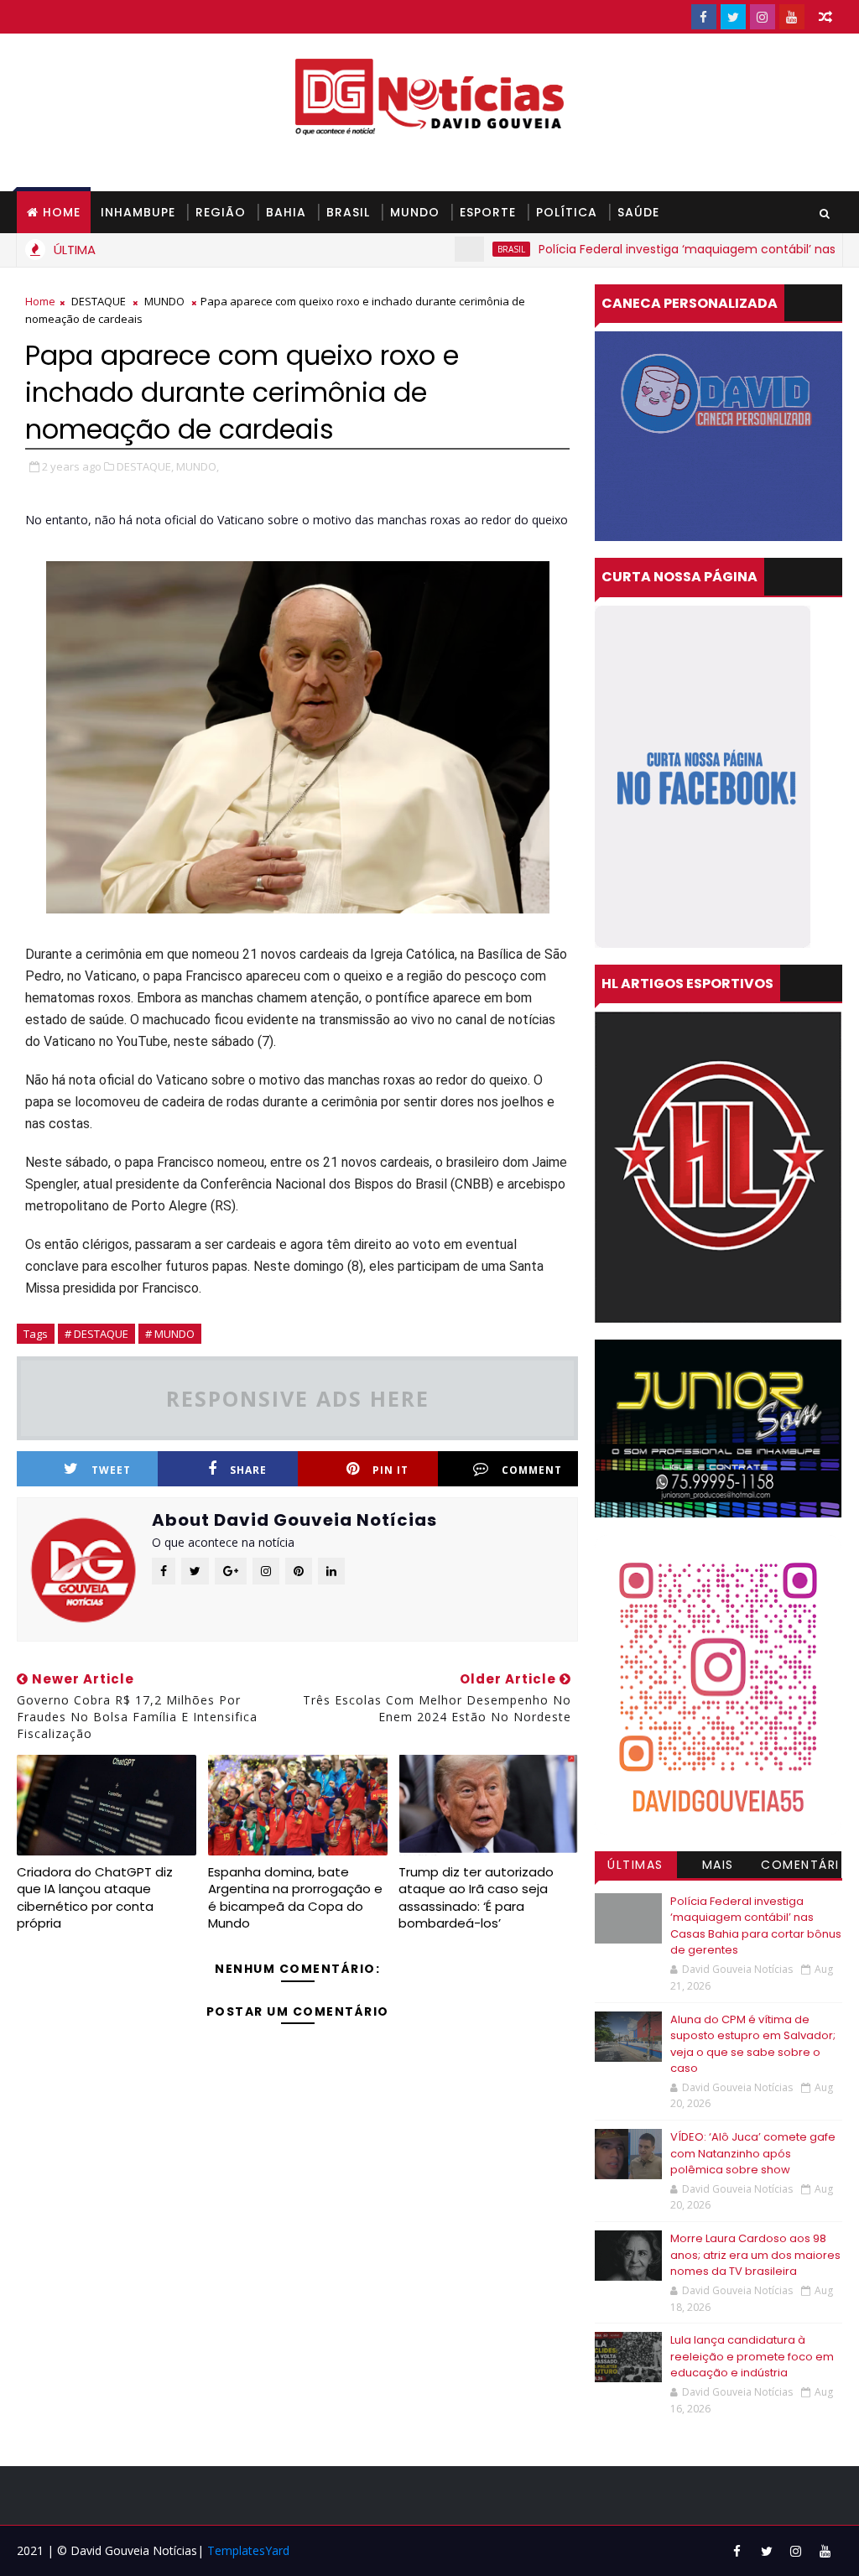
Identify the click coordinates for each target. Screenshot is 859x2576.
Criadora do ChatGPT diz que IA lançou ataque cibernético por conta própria (95, 1897)
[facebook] (704, 17)
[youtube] (792, 17)
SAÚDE (638, 212)
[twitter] (733, 17)
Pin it (390, 1470)
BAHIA (286, 212)
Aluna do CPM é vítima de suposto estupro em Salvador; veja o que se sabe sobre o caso (753, 2044)
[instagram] (763, 17)
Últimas (635, 1865)
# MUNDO (170, 1334)
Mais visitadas (718, 1867)
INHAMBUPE (138, 212)
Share (248, 1470)
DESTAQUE (99, 301)
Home (62, 212)
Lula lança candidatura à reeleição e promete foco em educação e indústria (752, 2356)
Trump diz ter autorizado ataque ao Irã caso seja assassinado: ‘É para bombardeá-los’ (476, 1897)
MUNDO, (198, 466)
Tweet (111, 1470)
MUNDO (415, 212)
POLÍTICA (567, 212)
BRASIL (348, 212)
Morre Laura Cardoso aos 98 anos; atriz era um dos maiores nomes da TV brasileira (755, 2255)
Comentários (800, 1867)
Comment (532, 1470)
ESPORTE (488, 212)
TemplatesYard (248, 2550)
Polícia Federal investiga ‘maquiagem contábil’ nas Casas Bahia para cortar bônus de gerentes (756, 1926)
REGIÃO (221, 212)
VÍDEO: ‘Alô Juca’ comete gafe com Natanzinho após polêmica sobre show (753, 2153)
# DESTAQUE (96, 1334)
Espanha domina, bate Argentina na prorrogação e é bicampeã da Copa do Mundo (295, 1897)
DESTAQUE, (145, 466)
